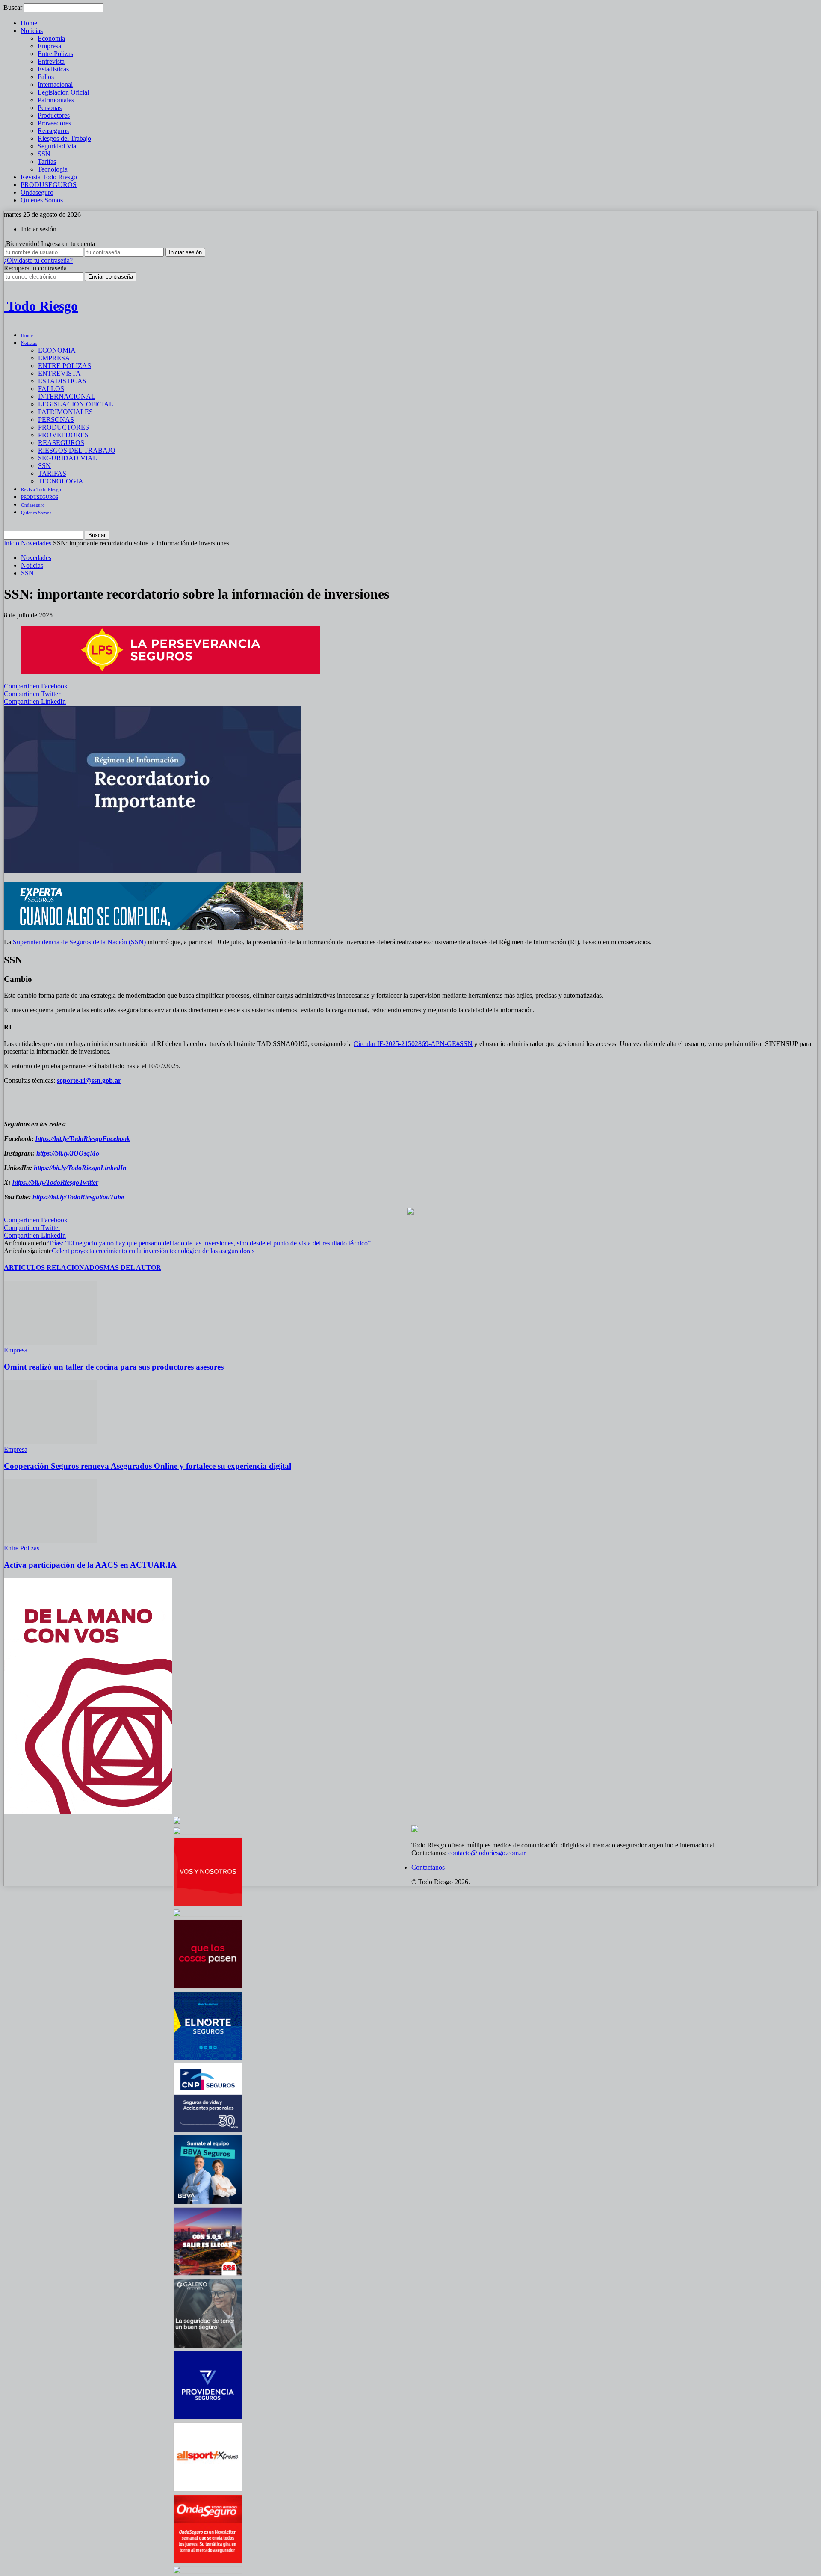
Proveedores (54, 123)
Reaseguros (53, 131)
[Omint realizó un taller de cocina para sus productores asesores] (50, 1342)
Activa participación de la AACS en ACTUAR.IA (90, 1565)
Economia (51, 38)
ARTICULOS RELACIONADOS (54, 1267)
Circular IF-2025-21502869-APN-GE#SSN (413, 1044)
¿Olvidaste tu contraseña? (38, 260)
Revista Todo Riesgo (49, 177)
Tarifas (47, 162)
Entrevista (51, 61)
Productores (54, 115)
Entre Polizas (55, 54)
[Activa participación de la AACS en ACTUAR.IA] (50, 1540)
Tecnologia (53, 169)
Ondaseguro (37, 192)
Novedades (36, 543)
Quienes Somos (42, 200)
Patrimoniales (56, 100)
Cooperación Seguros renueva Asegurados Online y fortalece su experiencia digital (148, 1466)
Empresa (49, 46)
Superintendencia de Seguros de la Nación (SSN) (79, 942)
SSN (44, 154)
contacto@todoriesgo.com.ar (487, 1853)
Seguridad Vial (58, 146)
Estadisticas (53, 69)
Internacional (55, 84)
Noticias (32, 31)
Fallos (46, 77)
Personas (50, 108)
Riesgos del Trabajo (64, 138)
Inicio (12, 543)
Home (29, 23)
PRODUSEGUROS (49, 185)
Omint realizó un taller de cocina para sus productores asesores (114, 1367)
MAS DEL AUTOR (132, 1267)
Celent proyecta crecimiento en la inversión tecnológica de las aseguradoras (153, 1251)
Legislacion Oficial (63, 92)
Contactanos (428, 1867)
